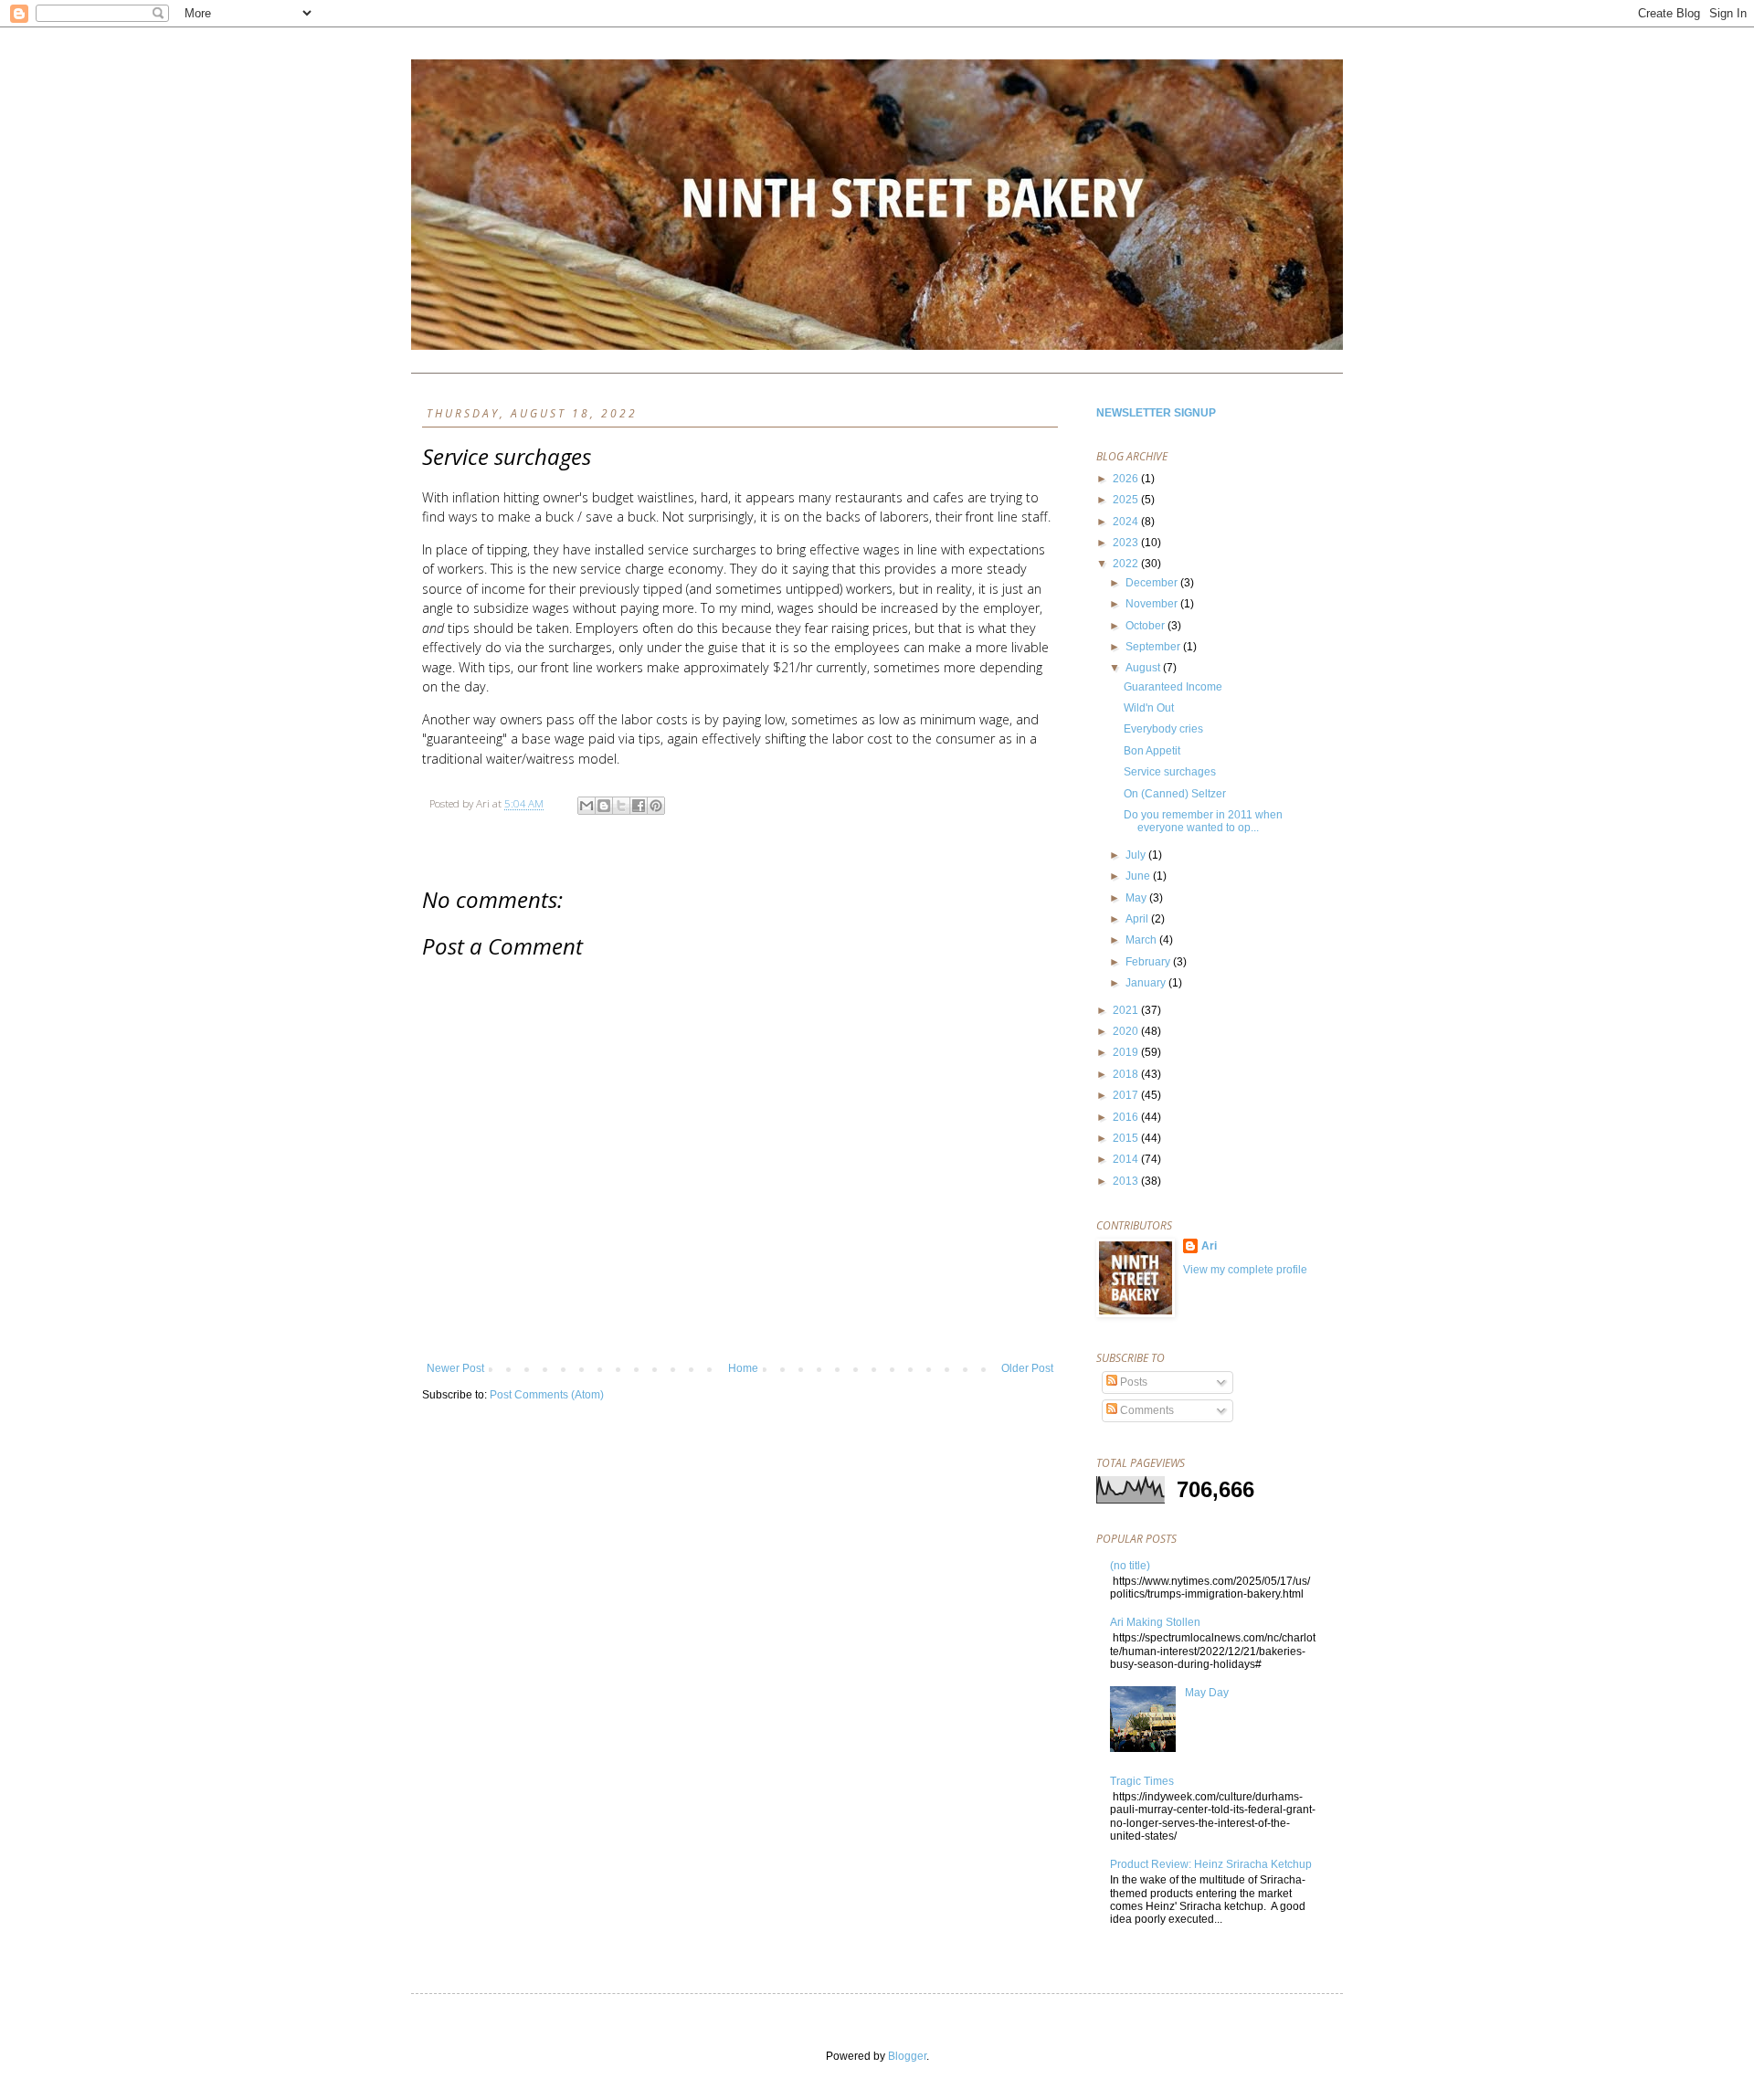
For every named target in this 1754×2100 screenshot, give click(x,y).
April (1138, 919)
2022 (1127, 564)
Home (743, 1368)
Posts (1132, 1382)
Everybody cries (1163, 729)
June (1139, 876)
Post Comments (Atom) (547, 1395)
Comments (1146, 1410)
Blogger (907, 2056)
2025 (1127, 500)
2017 (1127, 1095)
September (1154, 647)
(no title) (1130, 1566)
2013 (1127, 1181)
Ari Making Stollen (1155, 1622)
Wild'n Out (1149, 708)
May (1137, 898)
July (1137, 855)
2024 (1127, 522)
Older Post (1027, 1368)
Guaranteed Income (1173, 687)
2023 (1127, 543)
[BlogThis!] (604, 806)
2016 (1127, 1117)
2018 (1127, 1074)
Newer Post (455, 1368)
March (1142, 940)
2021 (1127, 1010)
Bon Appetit (1152, 751)
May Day (1207, 1693)
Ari (1209, 1246)
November (1153, 604)
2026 (1127, 479)
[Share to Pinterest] (656, 806)
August (1144, 668)
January (1147, 983)
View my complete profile (1245, 1270)
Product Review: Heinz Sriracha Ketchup (1211, 1864)
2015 (1127, 1138)
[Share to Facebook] (639, 806)
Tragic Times (1142, 1781)
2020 (1127, 1031)
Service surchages (1170, 772)
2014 (1127, 1159)
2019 (1127, 1052)
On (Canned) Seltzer (1175, 794)
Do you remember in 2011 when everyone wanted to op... (1203, 821)
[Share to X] (621, 806)
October (1146, 626)
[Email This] (586, 806)
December (1153, 583)
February (1149, 962)
